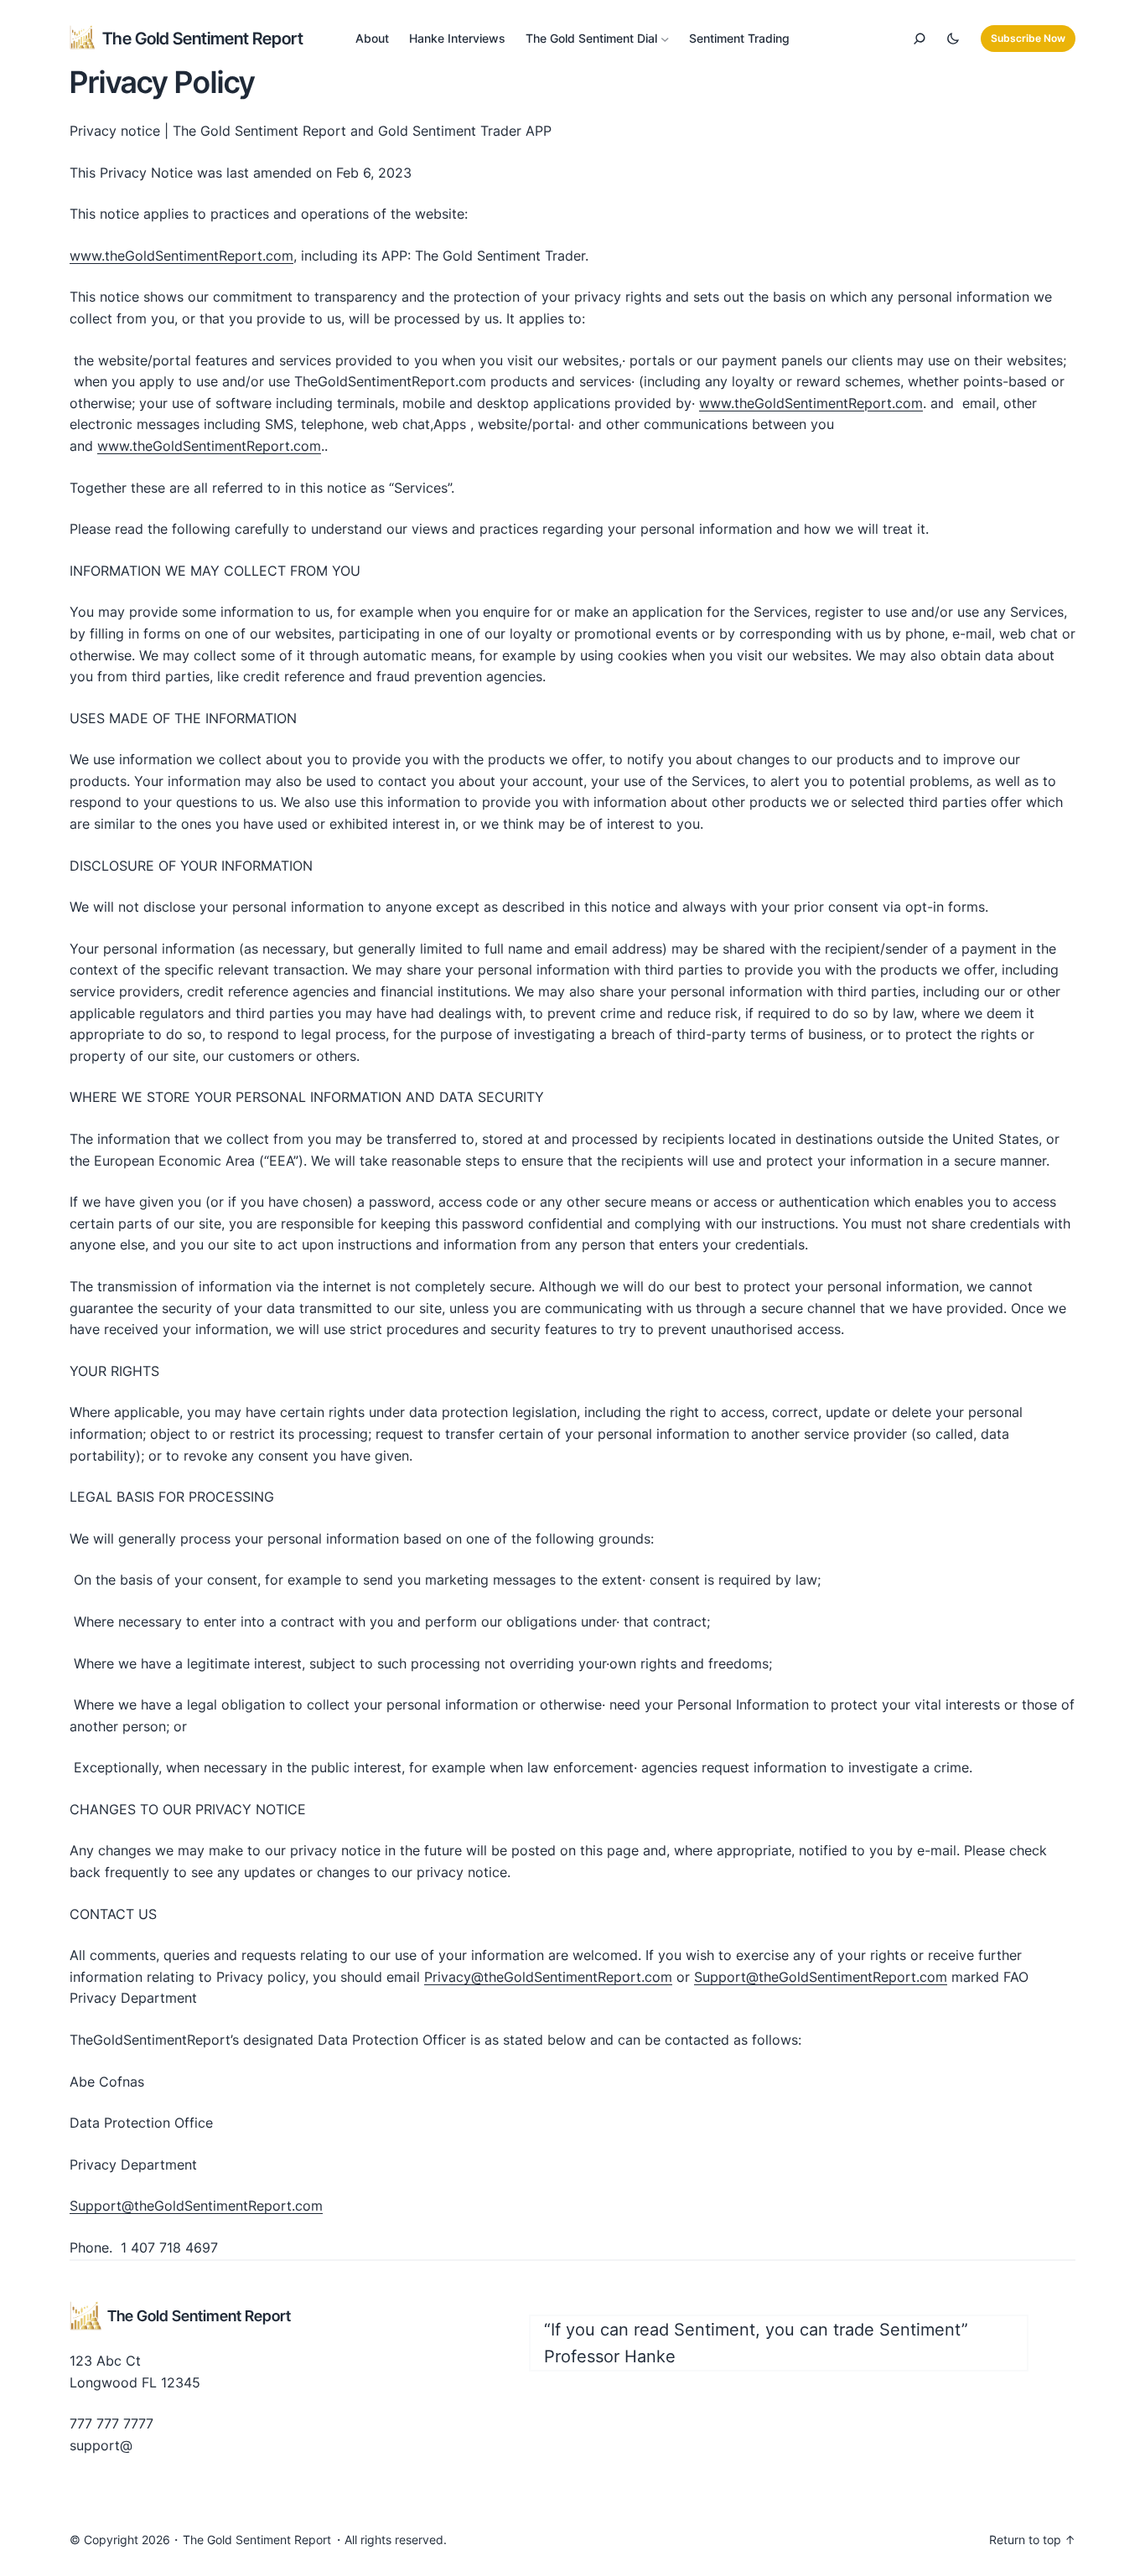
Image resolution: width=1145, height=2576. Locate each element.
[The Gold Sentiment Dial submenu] (665, 39)
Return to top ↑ (1032, 2540)
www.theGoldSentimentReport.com (181, 256)
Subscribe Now (1028, 38)
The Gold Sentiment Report (203, 39)
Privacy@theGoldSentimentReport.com (548, 1977)
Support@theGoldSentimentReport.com (821, 1977)
